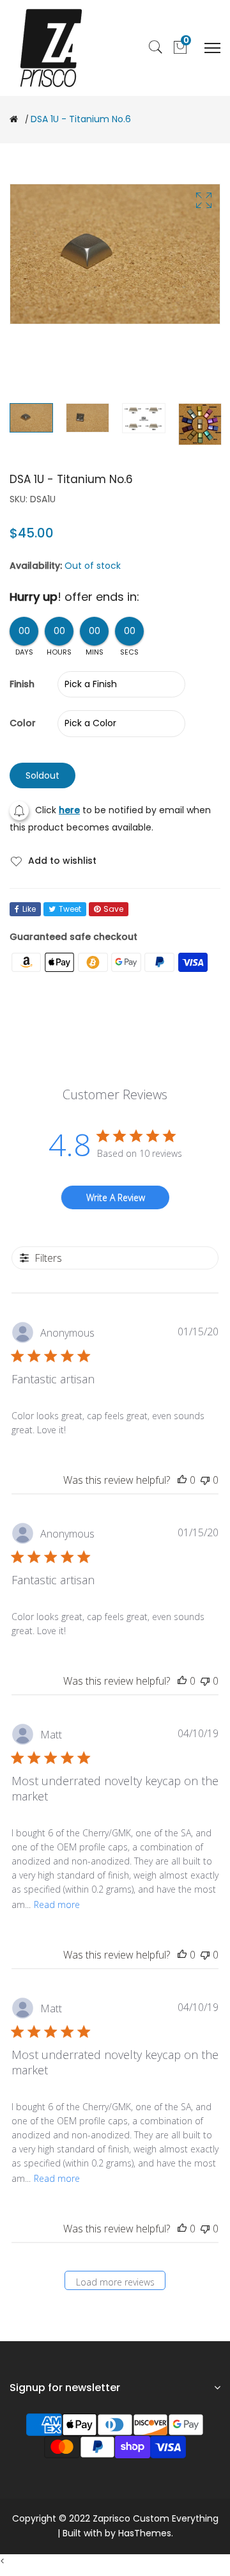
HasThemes (145, 2533)
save (113, 909)
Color (23, 723)
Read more (57, 1904)
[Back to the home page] (14, 119)
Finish (22, 684)
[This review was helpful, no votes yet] (182, 1480)
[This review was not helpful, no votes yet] (205, 1480)
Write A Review (116, 1197)
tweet (70, 909)
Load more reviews (115, 2282)
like (29, 909)
